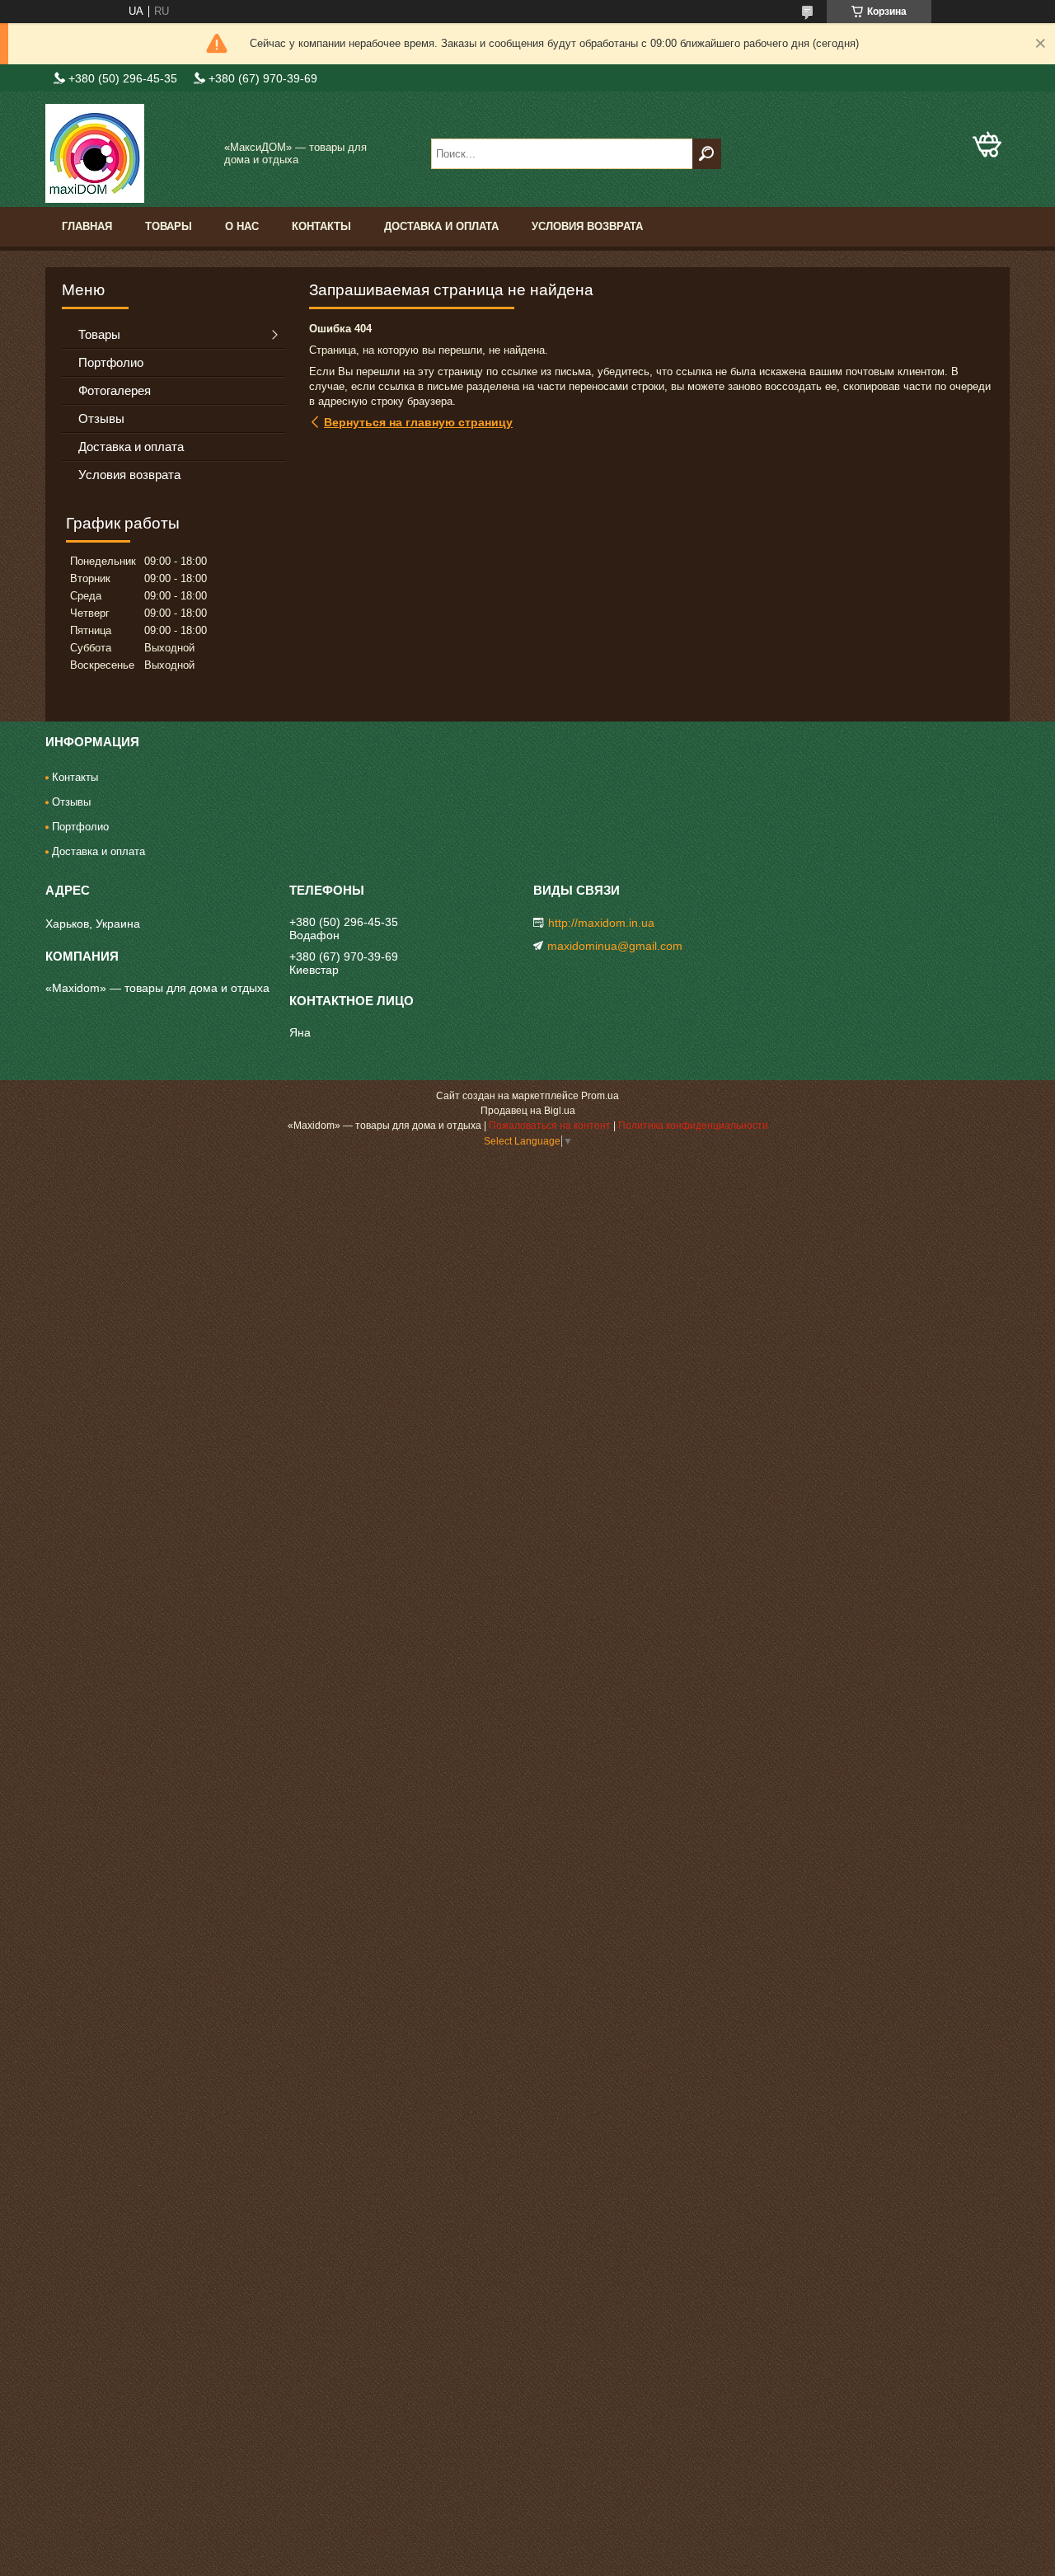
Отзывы (101, 418)
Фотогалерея (115, 390)
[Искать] (707, 154)
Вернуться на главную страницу (418, 422)
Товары (169, 226)
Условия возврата (587, 226)
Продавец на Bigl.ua (528, 1111)
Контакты (321, 226)
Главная (87, 226)
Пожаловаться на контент (550, 1126)
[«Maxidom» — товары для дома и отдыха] (128, 153)
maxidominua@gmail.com (615, 946)
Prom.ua (600, 1096)
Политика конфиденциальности (693, 1126)
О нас (242, 226)
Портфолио (111, 362)
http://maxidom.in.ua (601, 923)
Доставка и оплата (441, 226)
